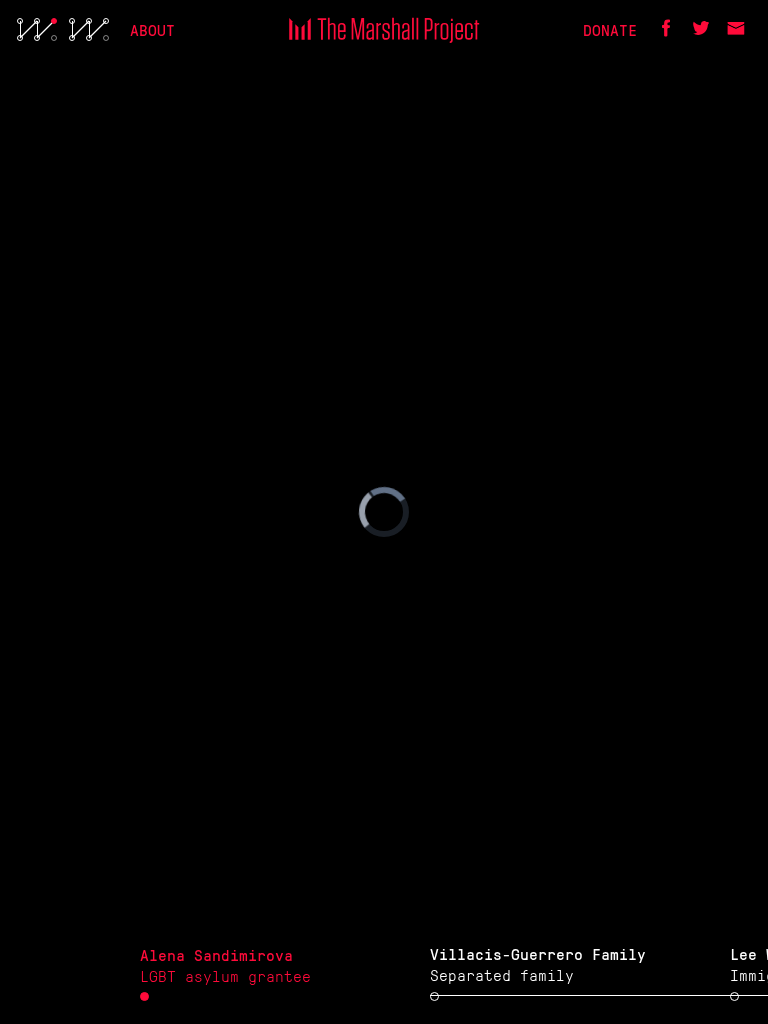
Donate (610, 29)
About (152, 29)
